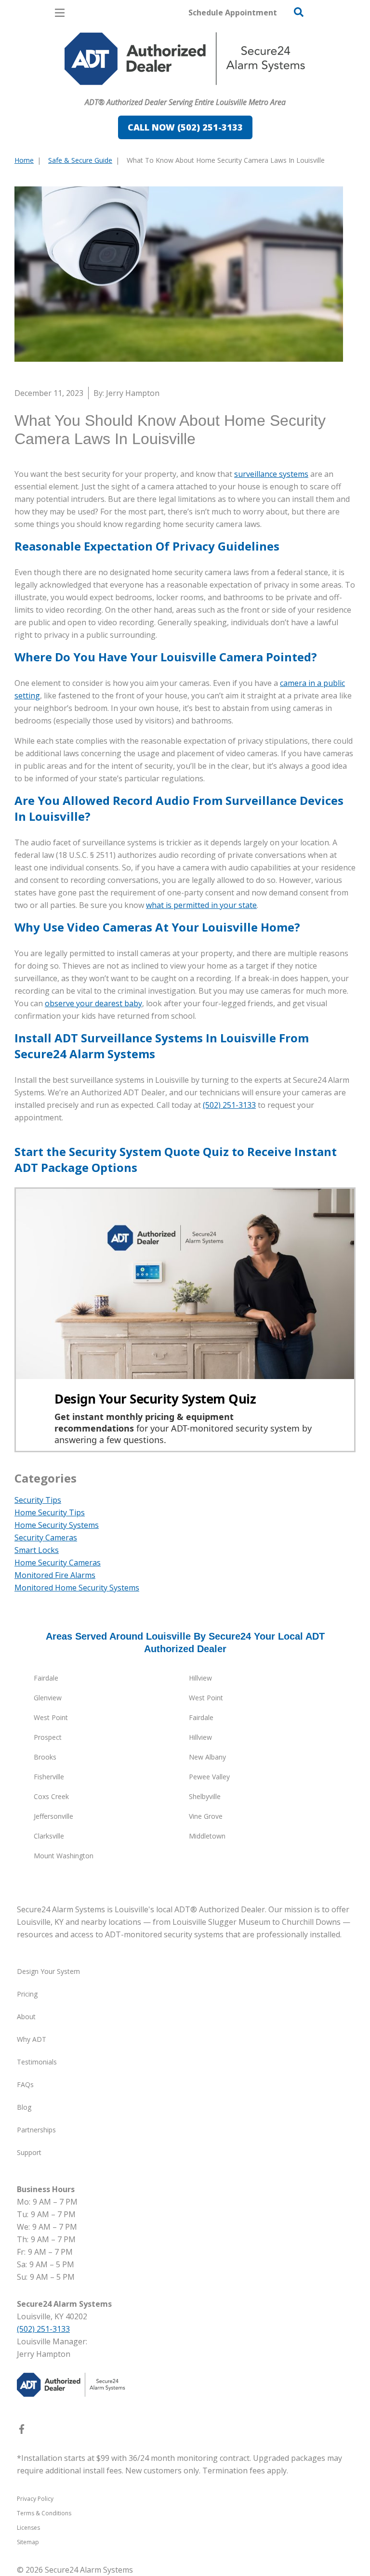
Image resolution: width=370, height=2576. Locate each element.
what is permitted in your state (201, 905)
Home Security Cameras (58, 1563)
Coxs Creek (51, 1796)
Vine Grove (206, 1816)
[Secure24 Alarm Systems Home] (185, 59)
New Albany (207, 1757)
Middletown (207, 1836)
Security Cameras (46, 1538)
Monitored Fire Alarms (55, 1575)
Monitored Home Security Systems (77, 1588)
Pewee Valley (209, 1777)
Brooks (45, 1757)
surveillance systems (271, 474)
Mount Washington (64, 1856)
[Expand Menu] (102, 90)
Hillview (200, 1678)
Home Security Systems (57, 1525)
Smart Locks (37, 1550)
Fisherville (49, 1777)
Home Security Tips (50, 1512)
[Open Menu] (60, 13)
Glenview (48, 1698)
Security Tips (38, 1500)
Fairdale (46, 1678)
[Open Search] (299, 12)
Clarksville (49, 1836)
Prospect (48, 1737)
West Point (206, 1698)
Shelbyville (205, 1796)
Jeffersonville (53, 1816)
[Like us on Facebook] (22, 2431)
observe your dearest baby (93, 1003)
